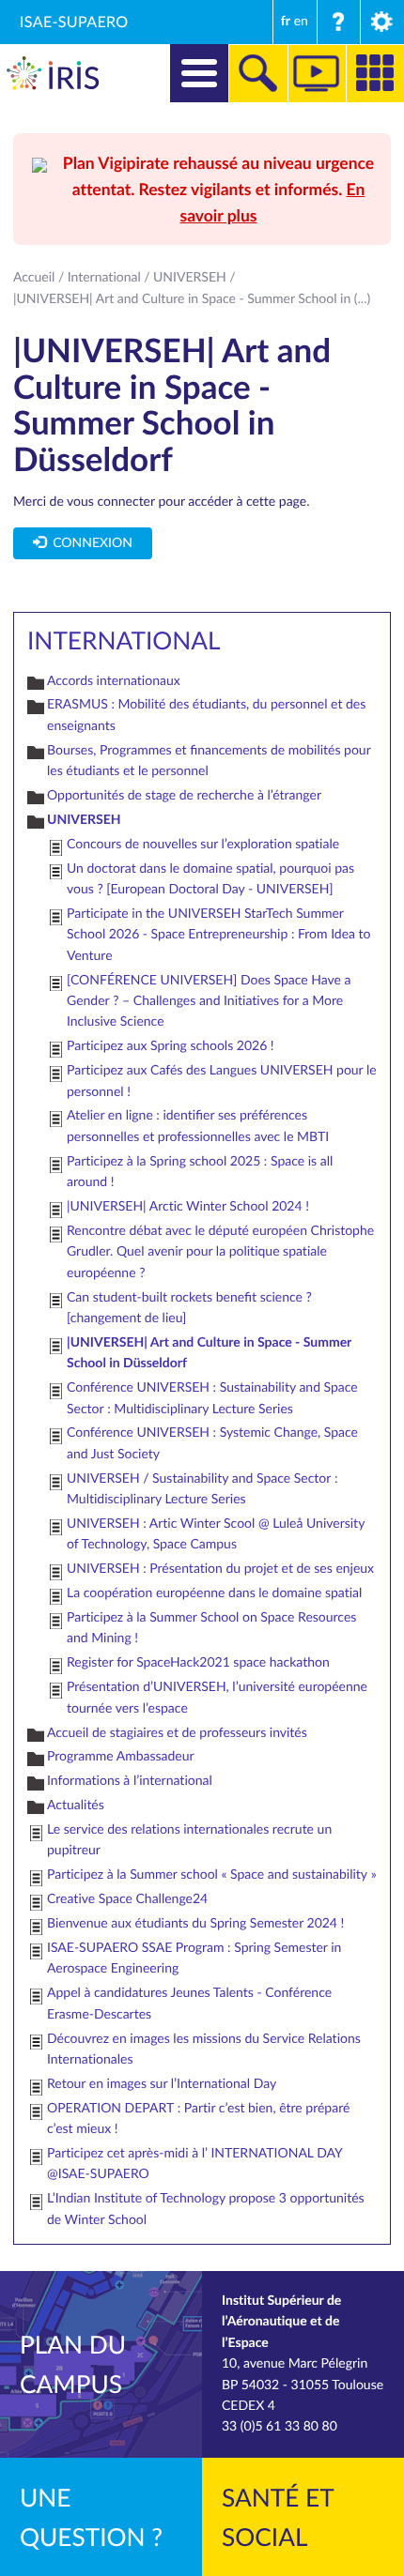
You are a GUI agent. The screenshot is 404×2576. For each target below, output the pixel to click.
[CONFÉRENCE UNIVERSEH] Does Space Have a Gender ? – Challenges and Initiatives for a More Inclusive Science (209, 1001)
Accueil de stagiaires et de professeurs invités (177, 1733)
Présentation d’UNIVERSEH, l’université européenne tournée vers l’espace (217, 1697)
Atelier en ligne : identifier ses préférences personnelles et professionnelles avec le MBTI (198, 1126)
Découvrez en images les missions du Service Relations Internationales (204, 2049)
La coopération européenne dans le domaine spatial (214, 1593)
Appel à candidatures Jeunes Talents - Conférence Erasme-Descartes (189, 2003)
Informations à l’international (130, 1781)
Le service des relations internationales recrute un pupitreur (189, 1840)
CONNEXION (89, 543)
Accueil (34, 277)
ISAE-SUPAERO (74, 22)
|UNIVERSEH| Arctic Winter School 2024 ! (188, 1206)
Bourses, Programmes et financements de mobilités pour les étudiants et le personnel (209, 761)
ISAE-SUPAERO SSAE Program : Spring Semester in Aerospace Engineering (194, 1958)
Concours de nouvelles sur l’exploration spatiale (203, 844)
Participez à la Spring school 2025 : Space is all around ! (200, 1172)
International (104, 277)
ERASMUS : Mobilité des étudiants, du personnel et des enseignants (206, 715)
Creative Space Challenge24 (127, 1899)
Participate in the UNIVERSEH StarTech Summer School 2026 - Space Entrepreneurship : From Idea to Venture (219, 935)
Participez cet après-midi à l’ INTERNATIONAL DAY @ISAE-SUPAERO (194, 2164)
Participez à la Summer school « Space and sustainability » (212, 1875)
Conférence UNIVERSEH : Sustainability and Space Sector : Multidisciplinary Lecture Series (212, 1398)
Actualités (76, 1805)
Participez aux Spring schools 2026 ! (171, 1046)
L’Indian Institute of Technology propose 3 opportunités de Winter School (206, 2209)
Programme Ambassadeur (121, 1756)
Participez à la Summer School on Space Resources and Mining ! (211, 1628)
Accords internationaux (114, 681)
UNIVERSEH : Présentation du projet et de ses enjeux (220, 1569)
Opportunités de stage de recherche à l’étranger (184, 795)
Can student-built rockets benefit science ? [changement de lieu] (189, 1308)
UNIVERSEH (190, 277)
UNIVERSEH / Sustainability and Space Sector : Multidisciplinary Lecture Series (202, 1489)
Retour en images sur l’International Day (162, 2084)
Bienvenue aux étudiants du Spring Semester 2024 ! (195, 1923)
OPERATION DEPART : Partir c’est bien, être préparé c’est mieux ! (198, 2119)
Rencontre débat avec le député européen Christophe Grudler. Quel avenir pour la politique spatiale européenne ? (220, 1252)
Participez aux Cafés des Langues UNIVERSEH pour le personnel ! (222, 1081)
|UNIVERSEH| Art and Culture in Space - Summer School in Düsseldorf (209, 1353)
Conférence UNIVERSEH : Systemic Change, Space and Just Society (212, 1443)
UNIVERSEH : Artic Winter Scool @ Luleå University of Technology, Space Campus (216, 1534)
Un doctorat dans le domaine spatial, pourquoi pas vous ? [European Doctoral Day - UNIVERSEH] (210, 879)
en (301, 21)
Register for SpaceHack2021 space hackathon (198, 1662)
